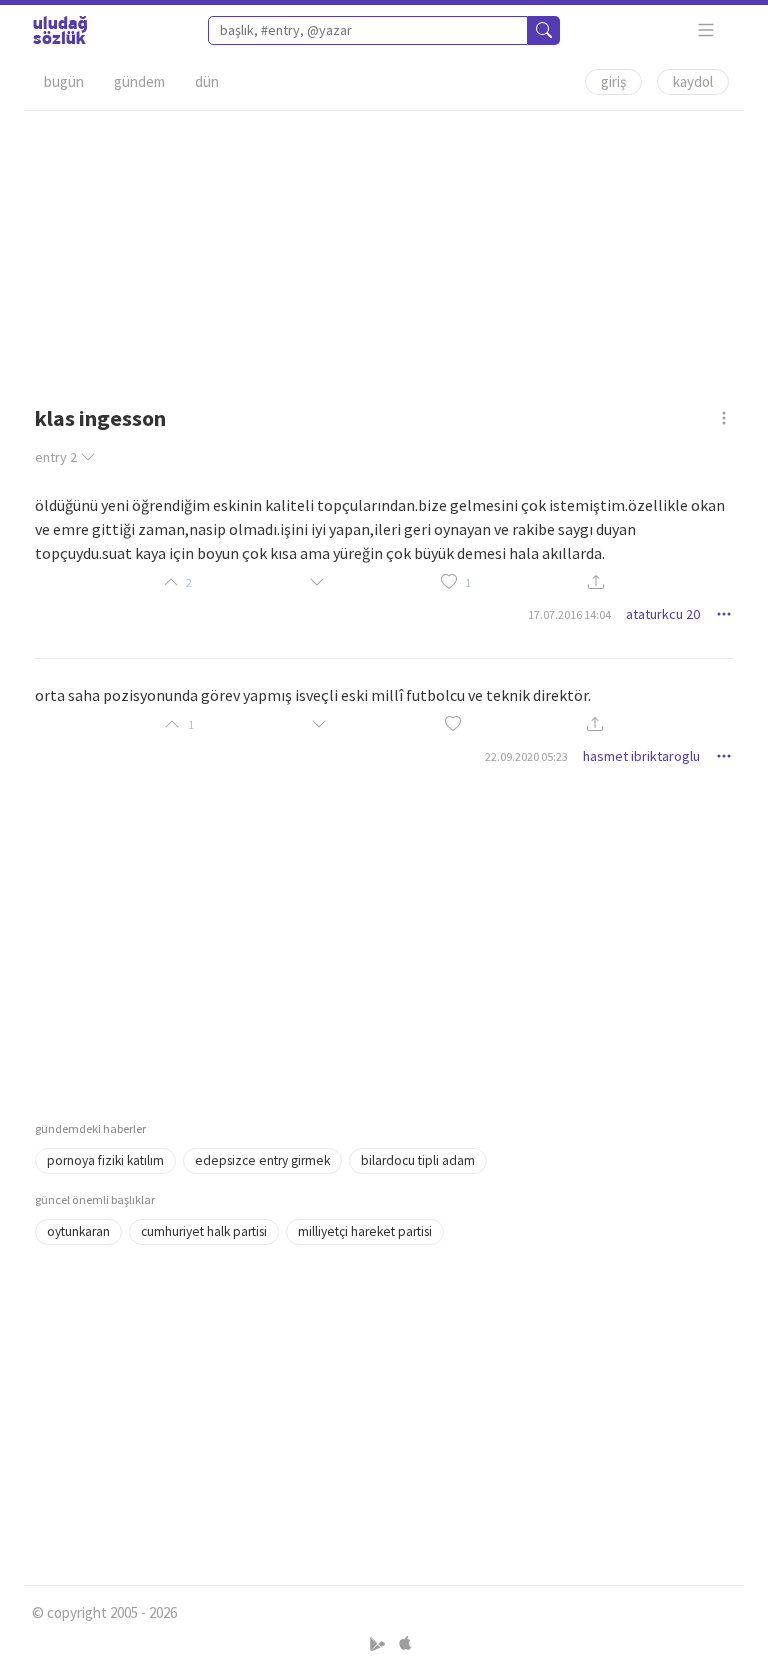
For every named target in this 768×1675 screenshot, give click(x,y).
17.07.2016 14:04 (569, 614)
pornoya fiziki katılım (105, 1160)
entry (56, 457)
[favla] (449, 582)
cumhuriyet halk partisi (204, 1231)
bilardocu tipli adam (418, 1160)
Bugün (64, 81)
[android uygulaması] (379, 1644)
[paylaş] (596, 582)
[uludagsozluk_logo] (60, 30)
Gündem (139, 81)
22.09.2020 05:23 (526, 756)
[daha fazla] (706, 30)
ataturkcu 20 (663, 614)
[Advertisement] (384, 251)
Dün (207, 81)
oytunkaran (78, 1231)
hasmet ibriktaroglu (641, 756)
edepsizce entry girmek (262, 1160)
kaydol (693, 81)
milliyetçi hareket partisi (365, 1231)
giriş (613, 81)
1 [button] (468, 582)
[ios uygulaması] (405, 1644)
